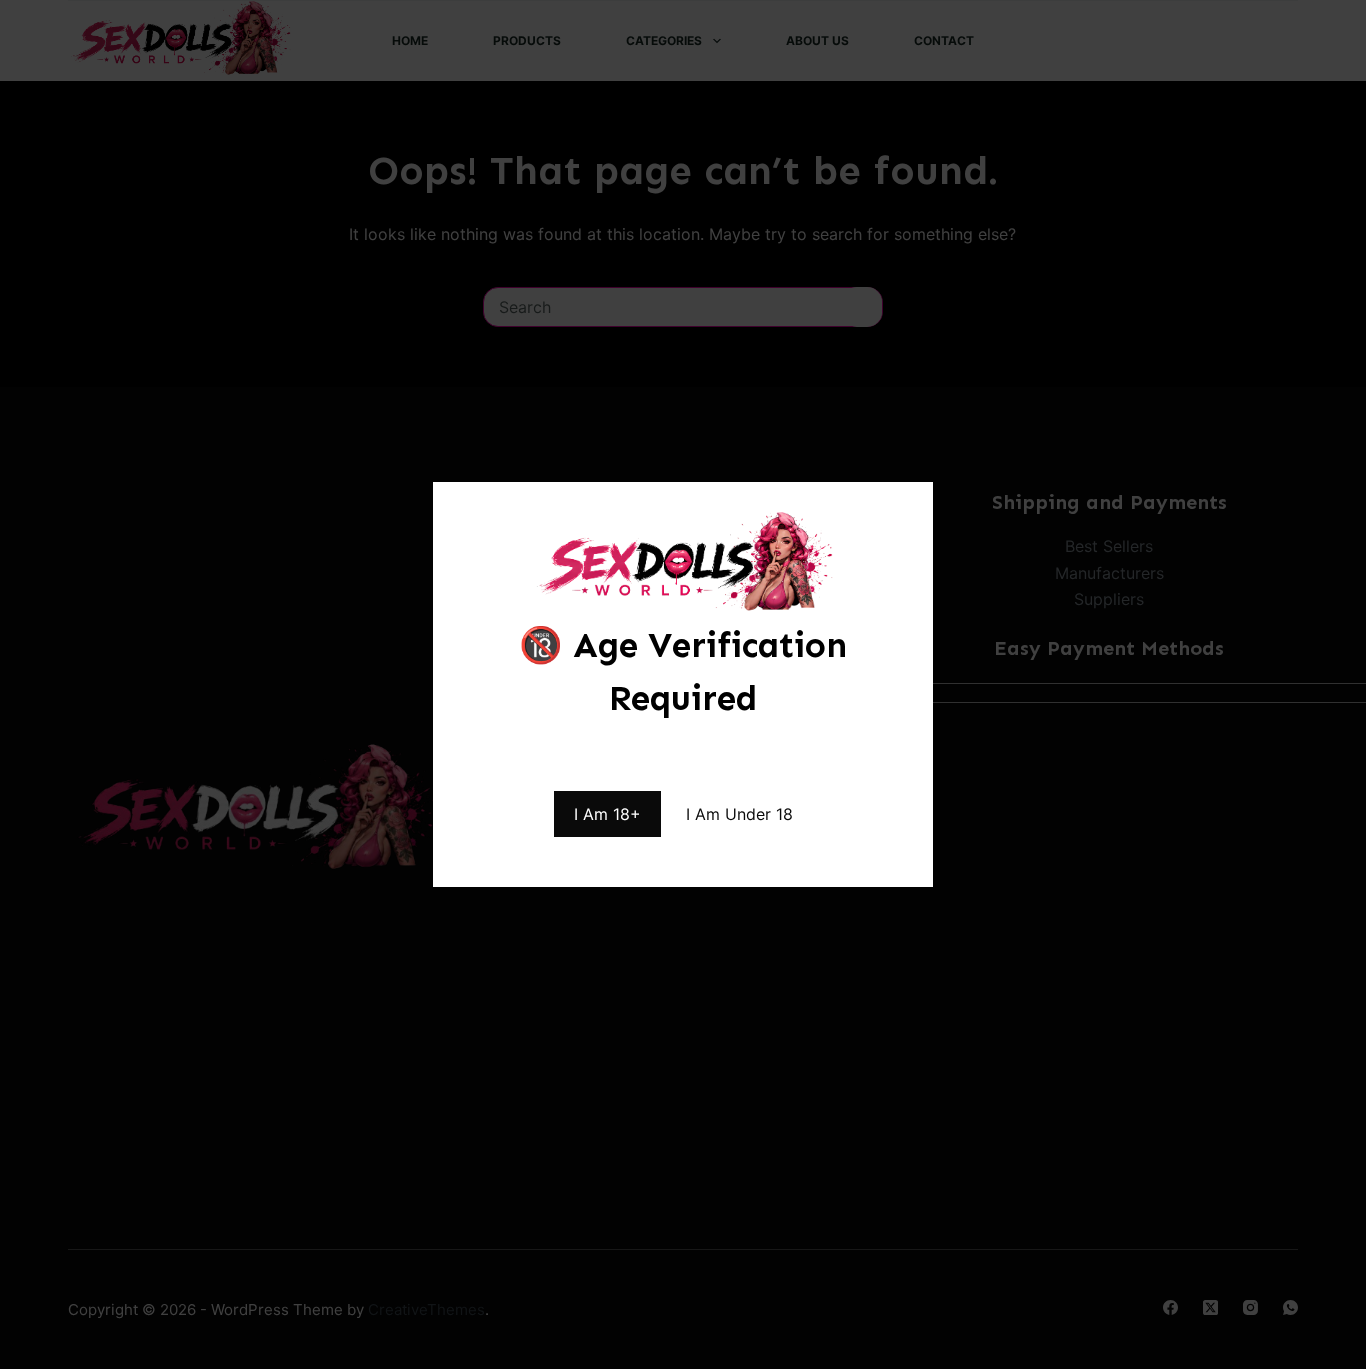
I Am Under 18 (739, 814)
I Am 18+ (607, 814)
